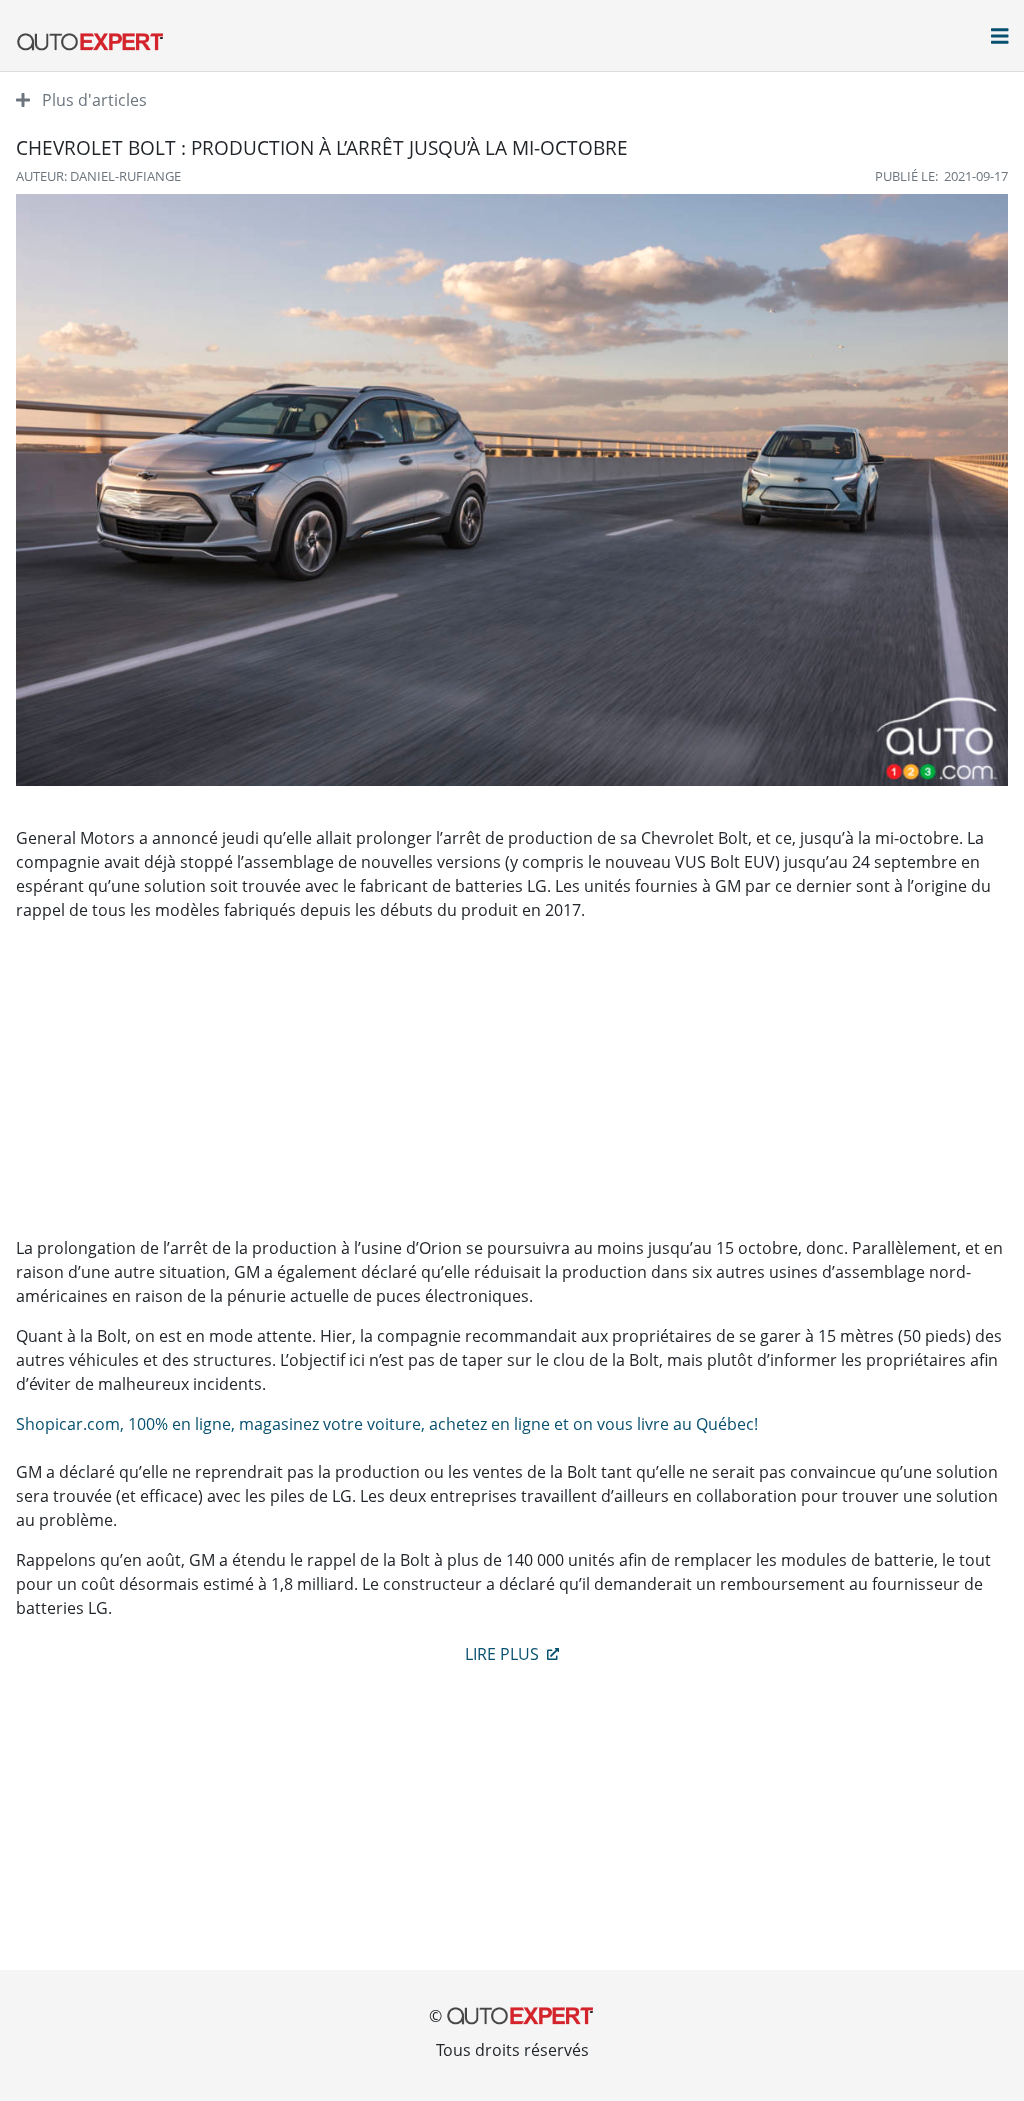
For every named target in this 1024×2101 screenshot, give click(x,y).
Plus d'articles (92, 100)
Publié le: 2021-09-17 (941, 176)
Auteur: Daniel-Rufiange (98, 176)
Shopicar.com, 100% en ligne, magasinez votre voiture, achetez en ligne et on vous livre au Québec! (387, 1424)
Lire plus (504, 1654)
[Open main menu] (1000, 38)
